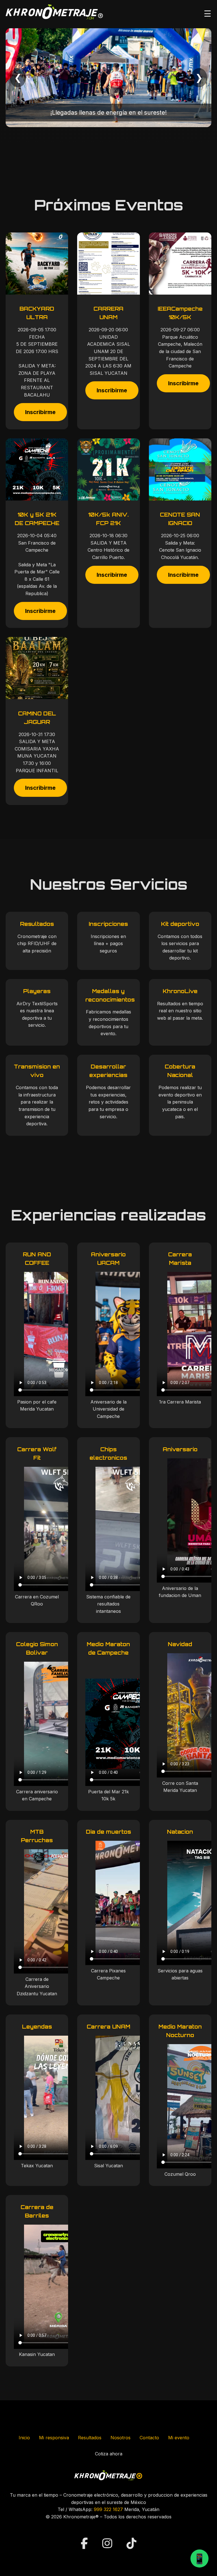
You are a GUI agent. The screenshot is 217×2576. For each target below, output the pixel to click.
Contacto (149, 2438)
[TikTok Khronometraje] (132, 2543)
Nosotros (121, 2438)
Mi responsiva (54, 2438)
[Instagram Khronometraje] (109, 2543)
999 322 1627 (108, 2509)
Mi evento (179, 2438)
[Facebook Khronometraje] (86, 2543)
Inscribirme (40, 412)
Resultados (90, 2438)
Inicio (24, 2438)
